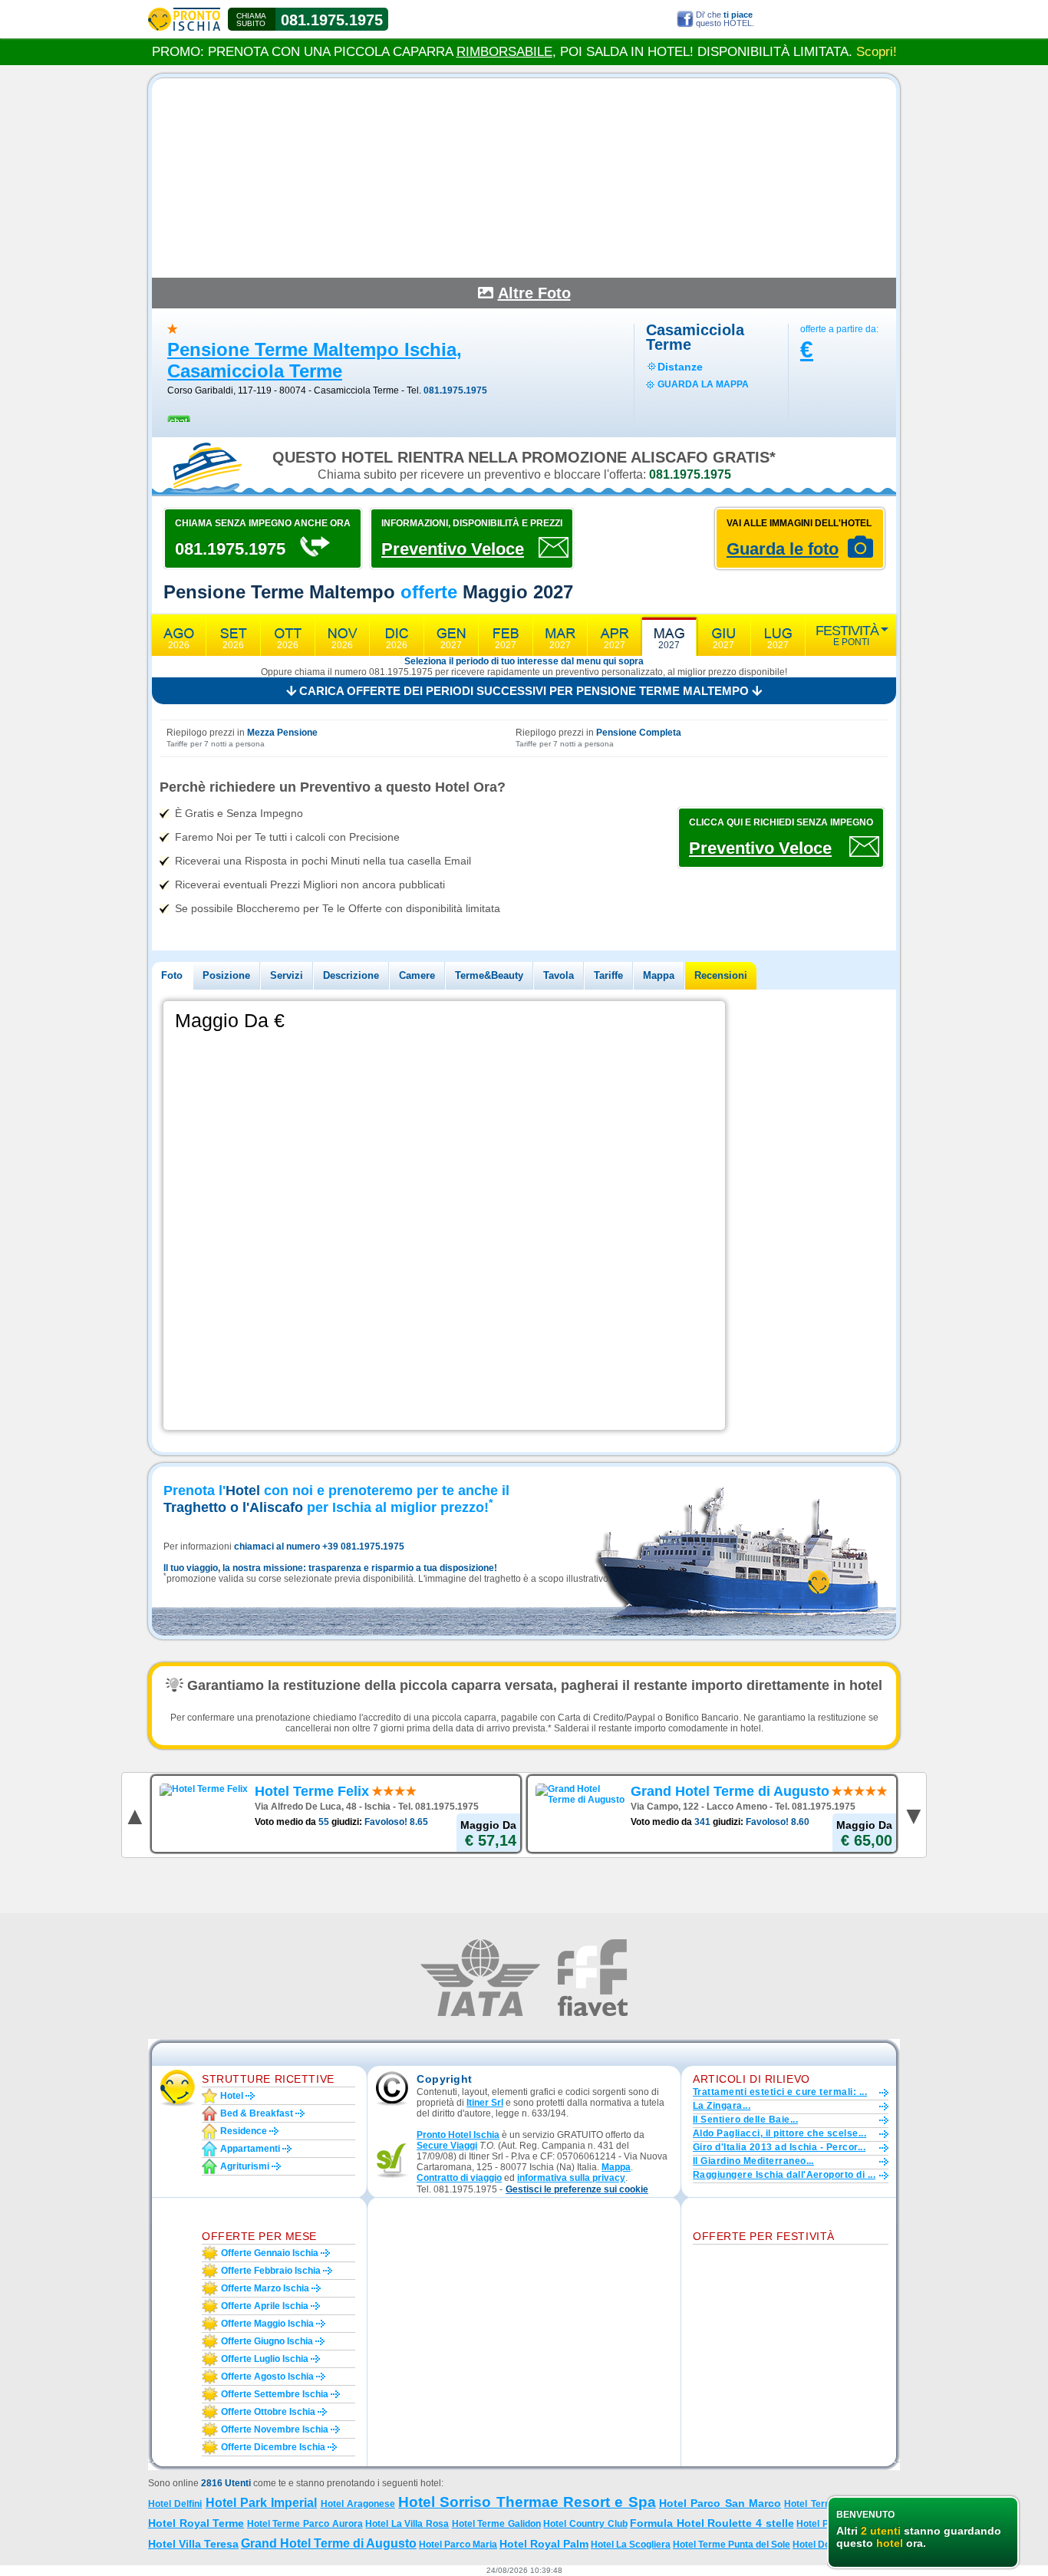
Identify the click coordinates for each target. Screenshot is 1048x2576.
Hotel (232, 2096)
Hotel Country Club (585, 2524)
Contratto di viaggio (459, 2178)
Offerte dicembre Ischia (273, 2447)
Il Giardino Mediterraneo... (753, 2161)
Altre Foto (534, 293)
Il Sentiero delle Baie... (745, 2120)
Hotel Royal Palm (544, 2544)
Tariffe (608, 975)
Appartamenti (250, 2149)
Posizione (226, 975)
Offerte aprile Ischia (265, 2306)
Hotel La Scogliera (631, 2545)
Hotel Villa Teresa (193, 2544)
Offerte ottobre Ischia (268, 2412)
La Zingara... (722, 2106)
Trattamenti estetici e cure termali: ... (780, 2092)
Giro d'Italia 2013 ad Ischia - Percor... (779, 2147)
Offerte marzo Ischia (265, 2288)
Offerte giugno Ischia (267, 2341)
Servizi (287, 975)
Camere (417, 975)
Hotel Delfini (175, 2504)
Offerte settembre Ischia (275, 2394)
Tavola (559, 975)
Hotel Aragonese (358, 2504)
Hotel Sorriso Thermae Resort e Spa (527, 2502)
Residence (244, 2131)
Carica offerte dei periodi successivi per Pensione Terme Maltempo (524, 691)
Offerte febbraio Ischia (271, 2271)
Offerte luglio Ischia (265, 2359)
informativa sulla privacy (571, 2178)
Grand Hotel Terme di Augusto (329, 2543)
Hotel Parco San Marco (720, 2503)
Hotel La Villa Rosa (407, 2524)
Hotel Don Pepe (826, 2545)
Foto (172, 975)
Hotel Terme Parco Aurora (305, 2524)
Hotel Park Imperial (262, 2503)
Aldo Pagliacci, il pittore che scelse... (779, 2133)
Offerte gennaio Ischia (270, 2253)
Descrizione (351, 975)
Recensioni (721, 975)
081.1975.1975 (332, 20)
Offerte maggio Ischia (267, 2324)
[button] (577, 2190)
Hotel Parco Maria (458, 2545)
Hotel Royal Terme (196, 2523)
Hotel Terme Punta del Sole (732, 2545)
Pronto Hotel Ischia (458, 2135)
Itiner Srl (485, 2103)
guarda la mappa (703, 384)
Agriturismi (245, 2166)
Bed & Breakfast (257, 2113)
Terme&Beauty (489, 975)
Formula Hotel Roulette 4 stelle (712, 2523)
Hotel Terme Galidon (496, 2524)
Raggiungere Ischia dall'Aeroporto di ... (784, 2175)
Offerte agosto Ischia (267, 2377)
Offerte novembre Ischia (275, 2429)
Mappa (659, 975)
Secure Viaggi (447, 2146)
